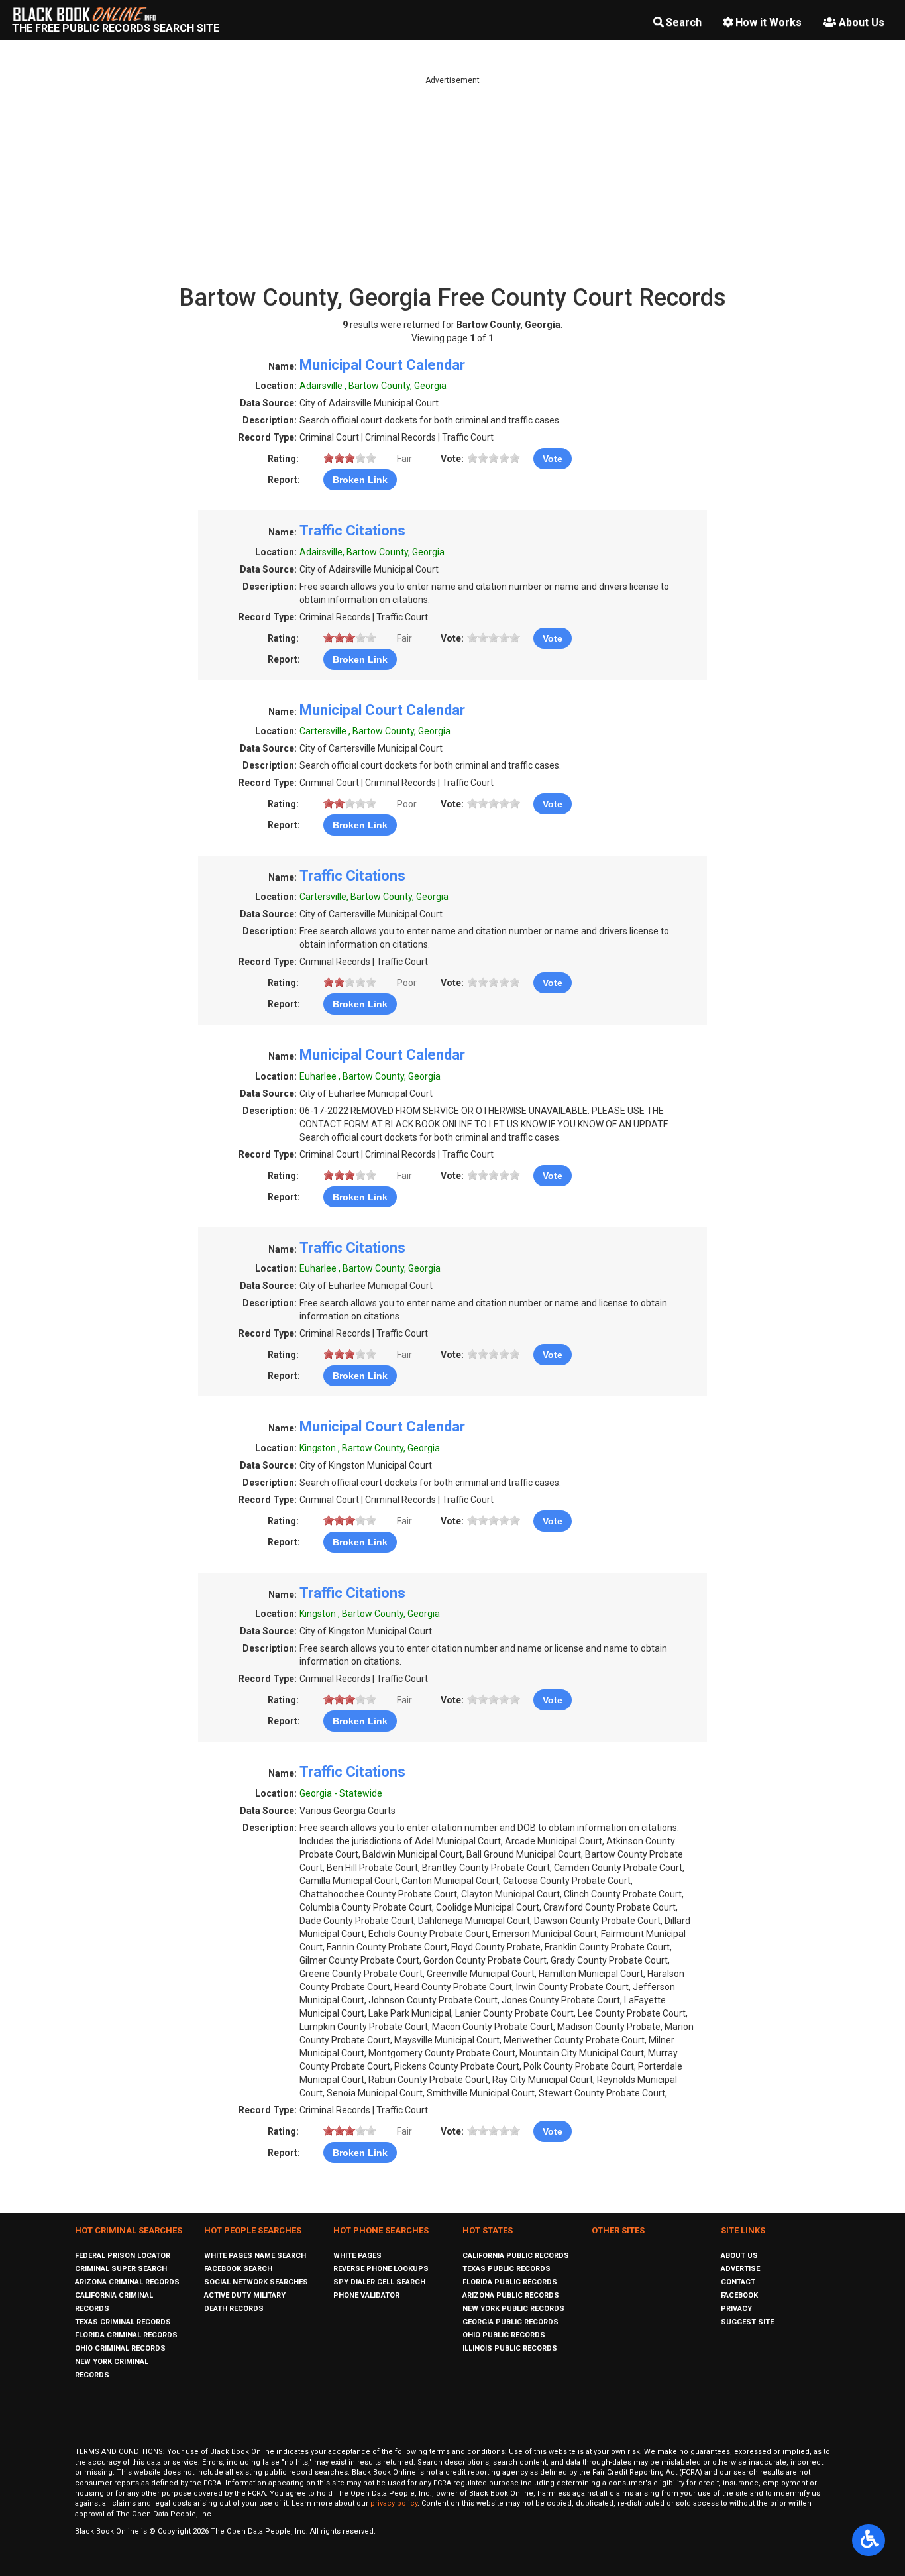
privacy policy (394, 2503)
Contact (738, 2282)
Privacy (736, 2309)
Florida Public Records (510, 2282)
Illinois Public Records (510, 2348)
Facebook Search (238, 2269)
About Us (862, 22)
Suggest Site (747, 2322)
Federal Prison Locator (123, 2256)
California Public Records (516, 2256)
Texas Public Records (506, 2269)
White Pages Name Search (255, 2256)
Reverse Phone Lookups (381, 2269)
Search (684, 22)
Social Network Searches (256, 2282)
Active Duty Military (245, 2295)
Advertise (740, 2269)
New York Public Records (513, 2309)
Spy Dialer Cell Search (379, 2282)
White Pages (357, 2256)
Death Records (234, 2309)
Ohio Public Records (504, 2335)
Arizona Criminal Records (127, 2282)
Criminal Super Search (121, 2269)
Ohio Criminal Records (120, 2348)
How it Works (769, 22)
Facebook (739, 2295)
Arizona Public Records (511, 2295)
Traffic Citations (352, 531)
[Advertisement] (452, 179)
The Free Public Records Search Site (116, 28)
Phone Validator (366, 2295)
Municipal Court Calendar (382, 365)
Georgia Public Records (510, 2322)
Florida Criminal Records (126, 2335)
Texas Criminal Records (123, 2322)
